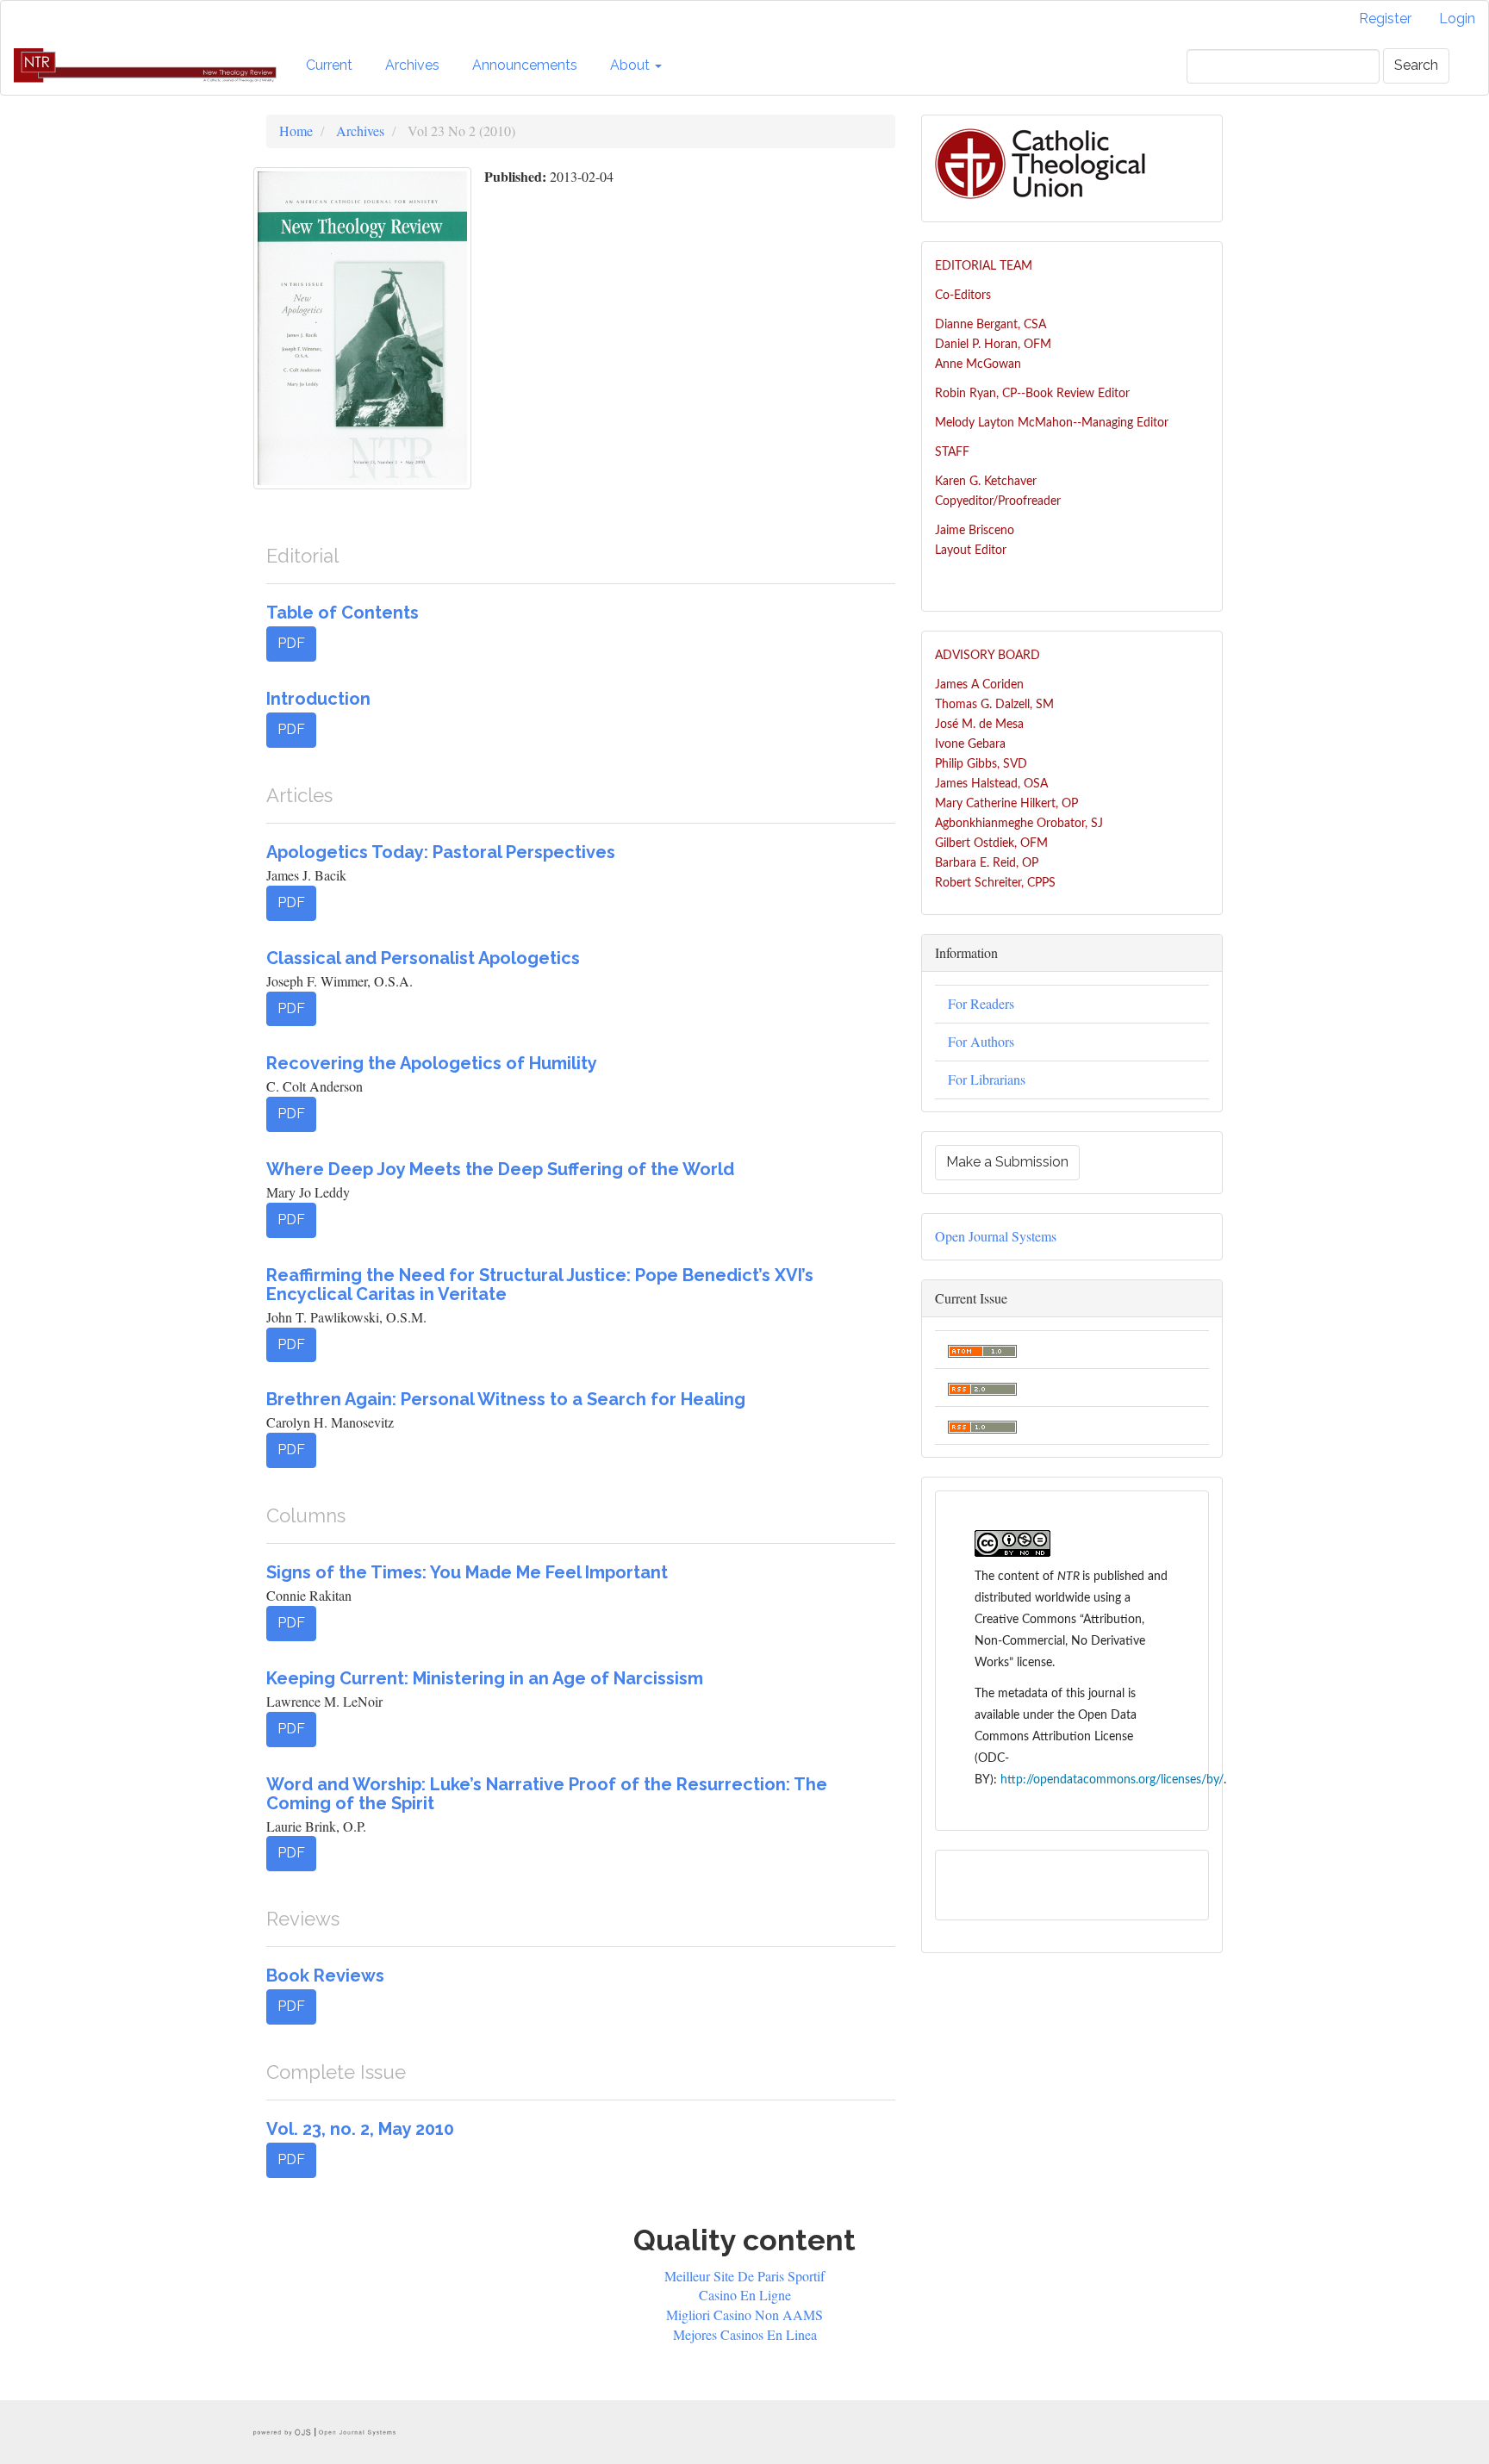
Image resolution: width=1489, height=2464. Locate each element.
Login (1457, 19)
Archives (412, 65)
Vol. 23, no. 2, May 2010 (360, 2129)
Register (1385, 19)
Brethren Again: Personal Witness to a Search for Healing (506, 1399)
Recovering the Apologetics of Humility (432, 1063)
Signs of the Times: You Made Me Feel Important (467, 1572)
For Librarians (987, 1079)
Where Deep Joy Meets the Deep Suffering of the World (500, 1169)
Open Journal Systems (996, 1236)
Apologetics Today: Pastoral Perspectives (441, 852)
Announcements (525, 65)
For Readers (981, 1003)
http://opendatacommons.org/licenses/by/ (1112, 1780)
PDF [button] (291, 643)
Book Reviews (325, 1976)
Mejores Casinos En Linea (745, 2334)
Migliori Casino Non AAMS (744, 2315)
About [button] (632, 65)
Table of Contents (343, 613)
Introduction (318, 699)
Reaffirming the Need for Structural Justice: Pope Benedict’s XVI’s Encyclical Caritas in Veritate (540, 1285)
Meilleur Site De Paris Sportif (744, 2276)
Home (296, 131)
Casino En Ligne (745, 2295)
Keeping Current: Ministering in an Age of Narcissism (485, 1678)
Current (329, 65)
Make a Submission (1007, 1162)
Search (1416, 65)
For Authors (981, 1041)
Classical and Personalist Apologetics (423, 958)
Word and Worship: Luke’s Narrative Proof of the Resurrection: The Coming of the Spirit (547, 1794)
